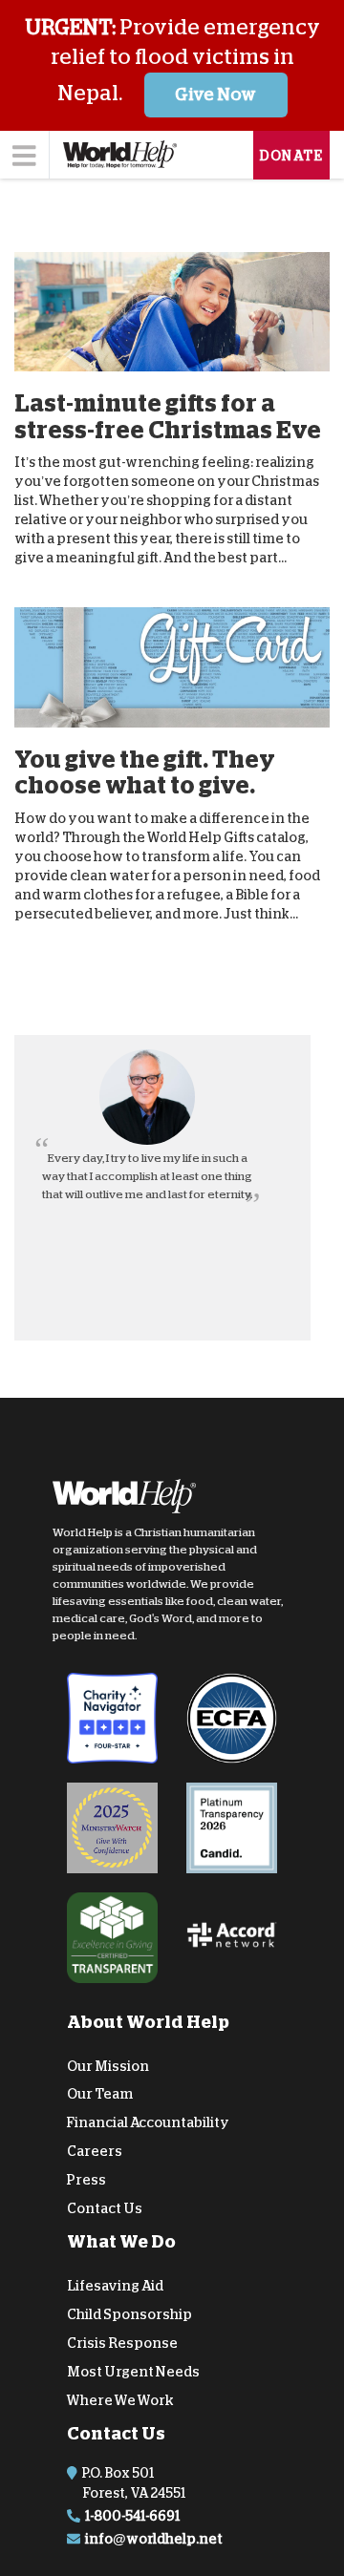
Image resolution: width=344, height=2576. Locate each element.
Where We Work (120, 2399)
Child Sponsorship (129, 2314)
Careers (95, 2151)
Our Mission (108, 2065)
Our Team (100, 2094)
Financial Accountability (148, 2122)
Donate (291, 156)
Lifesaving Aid (115, 2286)
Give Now (215, 95)
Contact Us (105, 2207)
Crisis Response (122, 2343)
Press (86, 2180)
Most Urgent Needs (133, 2372)
